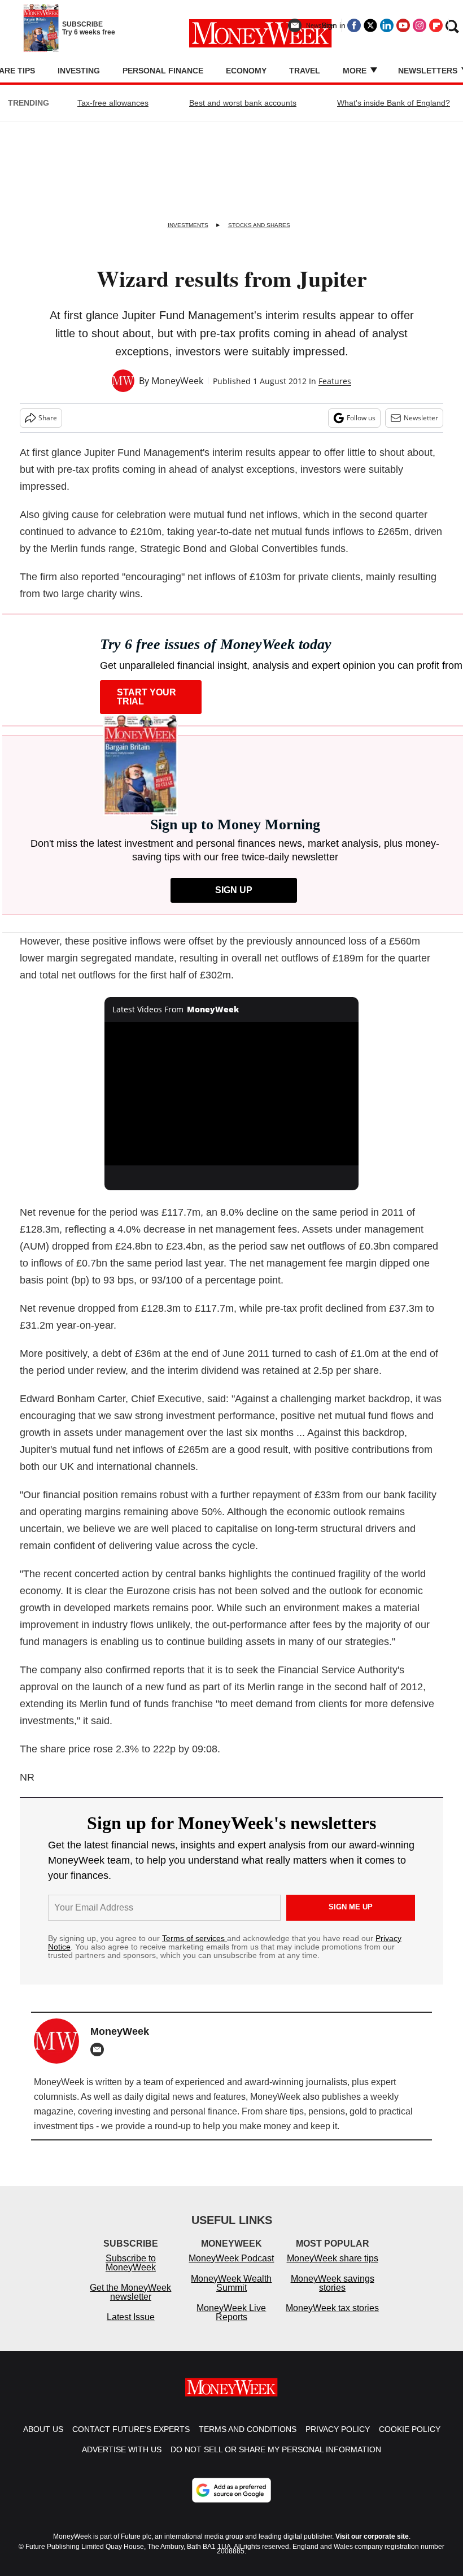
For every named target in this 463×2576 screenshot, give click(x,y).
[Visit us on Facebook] (354, 25)
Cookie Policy (410, 2429)
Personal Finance (163, 71)
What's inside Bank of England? (394, 103)
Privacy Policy (338, 2429)
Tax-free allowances (113, 103)
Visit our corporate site (372, 2536)
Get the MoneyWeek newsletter (130, 2292)
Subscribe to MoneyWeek (131, 2263)
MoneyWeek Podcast (231, 2258)
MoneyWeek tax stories (332, 2308)
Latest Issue (131, 2317)
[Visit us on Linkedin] (387, 25)
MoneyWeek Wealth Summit (231, 2283)
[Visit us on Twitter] (370, 25)
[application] (231, 1093)
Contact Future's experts (131, 2429)
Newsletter (421, 418)
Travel (305, 71)
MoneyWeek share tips (333, 2258)
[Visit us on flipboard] (436, 25)
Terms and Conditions (248, 2429)
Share (48, 418)
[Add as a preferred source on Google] (231, 2490)
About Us (43, 2429)
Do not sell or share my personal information (276, 2449)
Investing (79, 71)
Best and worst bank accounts (243, 103)
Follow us (361, 418)
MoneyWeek (177, 381)
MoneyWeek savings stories (333, 2283)
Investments (188, 225)
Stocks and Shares (259, 225)
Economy (246, 71)
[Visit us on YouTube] (403, 25)
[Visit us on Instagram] (420, 25)
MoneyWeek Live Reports (231, 2312)
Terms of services (195, 1938)
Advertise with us (122, 2449)
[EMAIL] (100, 2050)
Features (335, 381)
